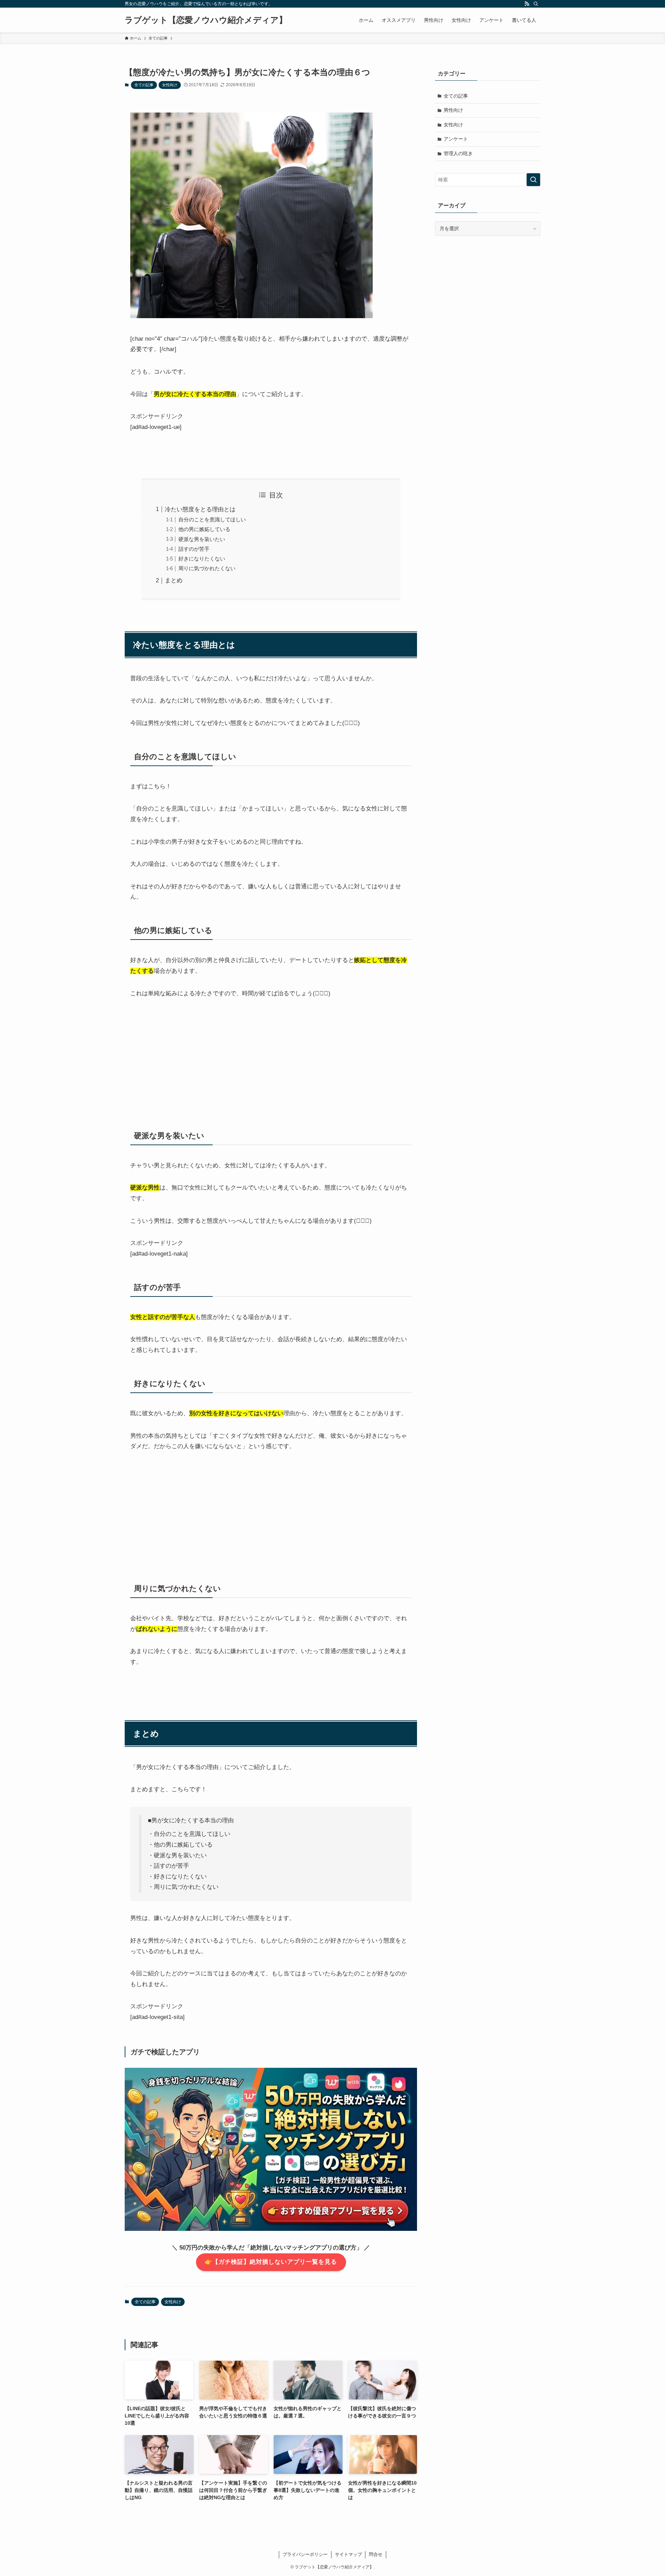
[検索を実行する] (533, 180)
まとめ (174, 580)
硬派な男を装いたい (202, 539)
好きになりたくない (202, 559)
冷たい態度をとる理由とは (200, 509)
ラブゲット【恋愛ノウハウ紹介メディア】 (206, 20)
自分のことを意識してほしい (212, 519)
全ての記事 (144, 85)
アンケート (456, 139)
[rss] (527, 4)
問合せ (376, 2554)
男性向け (453, 110)
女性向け (170, 85)
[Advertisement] (271, 1059)
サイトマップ (348, 2554)
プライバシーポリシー (305, 2554)
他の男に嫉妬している (204, 529)
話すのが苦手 (194, 549)
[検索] (536, 4)
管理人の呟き (458, 153)
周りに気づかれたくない (207, 568)
